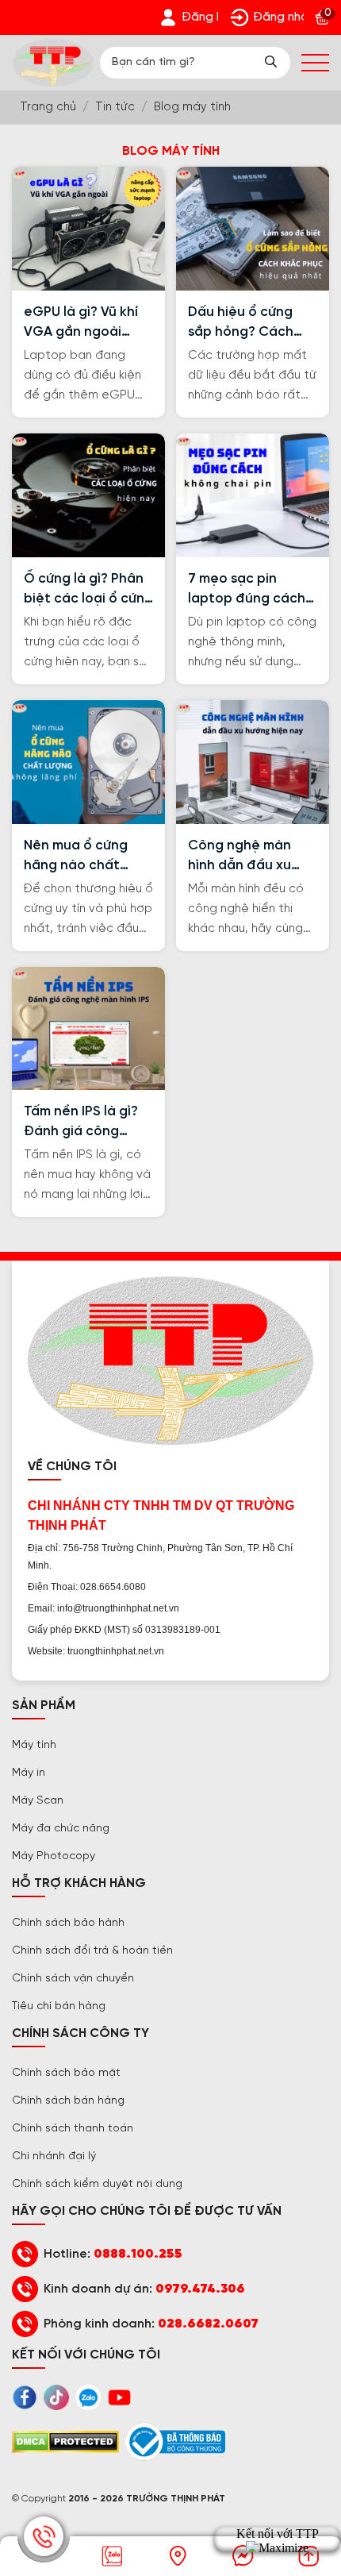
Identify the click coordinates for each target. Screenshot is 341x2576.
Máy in (29, 1773)
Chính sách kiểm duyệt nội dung (97, 2184)
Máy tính (34, 1745)
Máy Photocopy (54, 1856)
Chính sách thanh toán (73, 2129)
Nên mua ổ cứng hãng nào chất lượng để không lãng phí (76, 857)
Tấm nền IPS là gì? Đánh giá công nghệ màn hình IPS (82, 1123)
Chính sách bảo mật (66, 2073)
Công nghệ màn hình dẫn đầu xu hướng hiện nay (239, 857)
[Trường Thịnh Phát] (53, 63)
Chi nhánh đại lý (54, 2156)
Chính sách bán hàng (68, 2101)
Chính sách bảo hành (68, 1923)
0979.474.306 (200, 2289)
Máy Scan (38, 1801)
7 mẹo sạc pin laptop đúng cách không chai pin (247, 590)
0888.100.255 (138, 2254)
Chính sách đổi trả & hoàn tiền (92, 1951)
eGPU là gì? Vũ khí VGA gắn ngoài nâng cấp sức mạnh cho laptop (87, 323)
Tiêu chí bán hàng (59, 2006)
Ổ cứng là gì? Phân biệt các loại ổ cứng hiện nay (88, 590)
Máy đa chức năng (61, 1829)
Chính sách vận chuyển (73, 1979)
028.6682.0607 (208, 2324)
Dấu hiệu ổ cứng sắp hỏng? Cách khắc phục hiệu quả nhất (251, 323)
